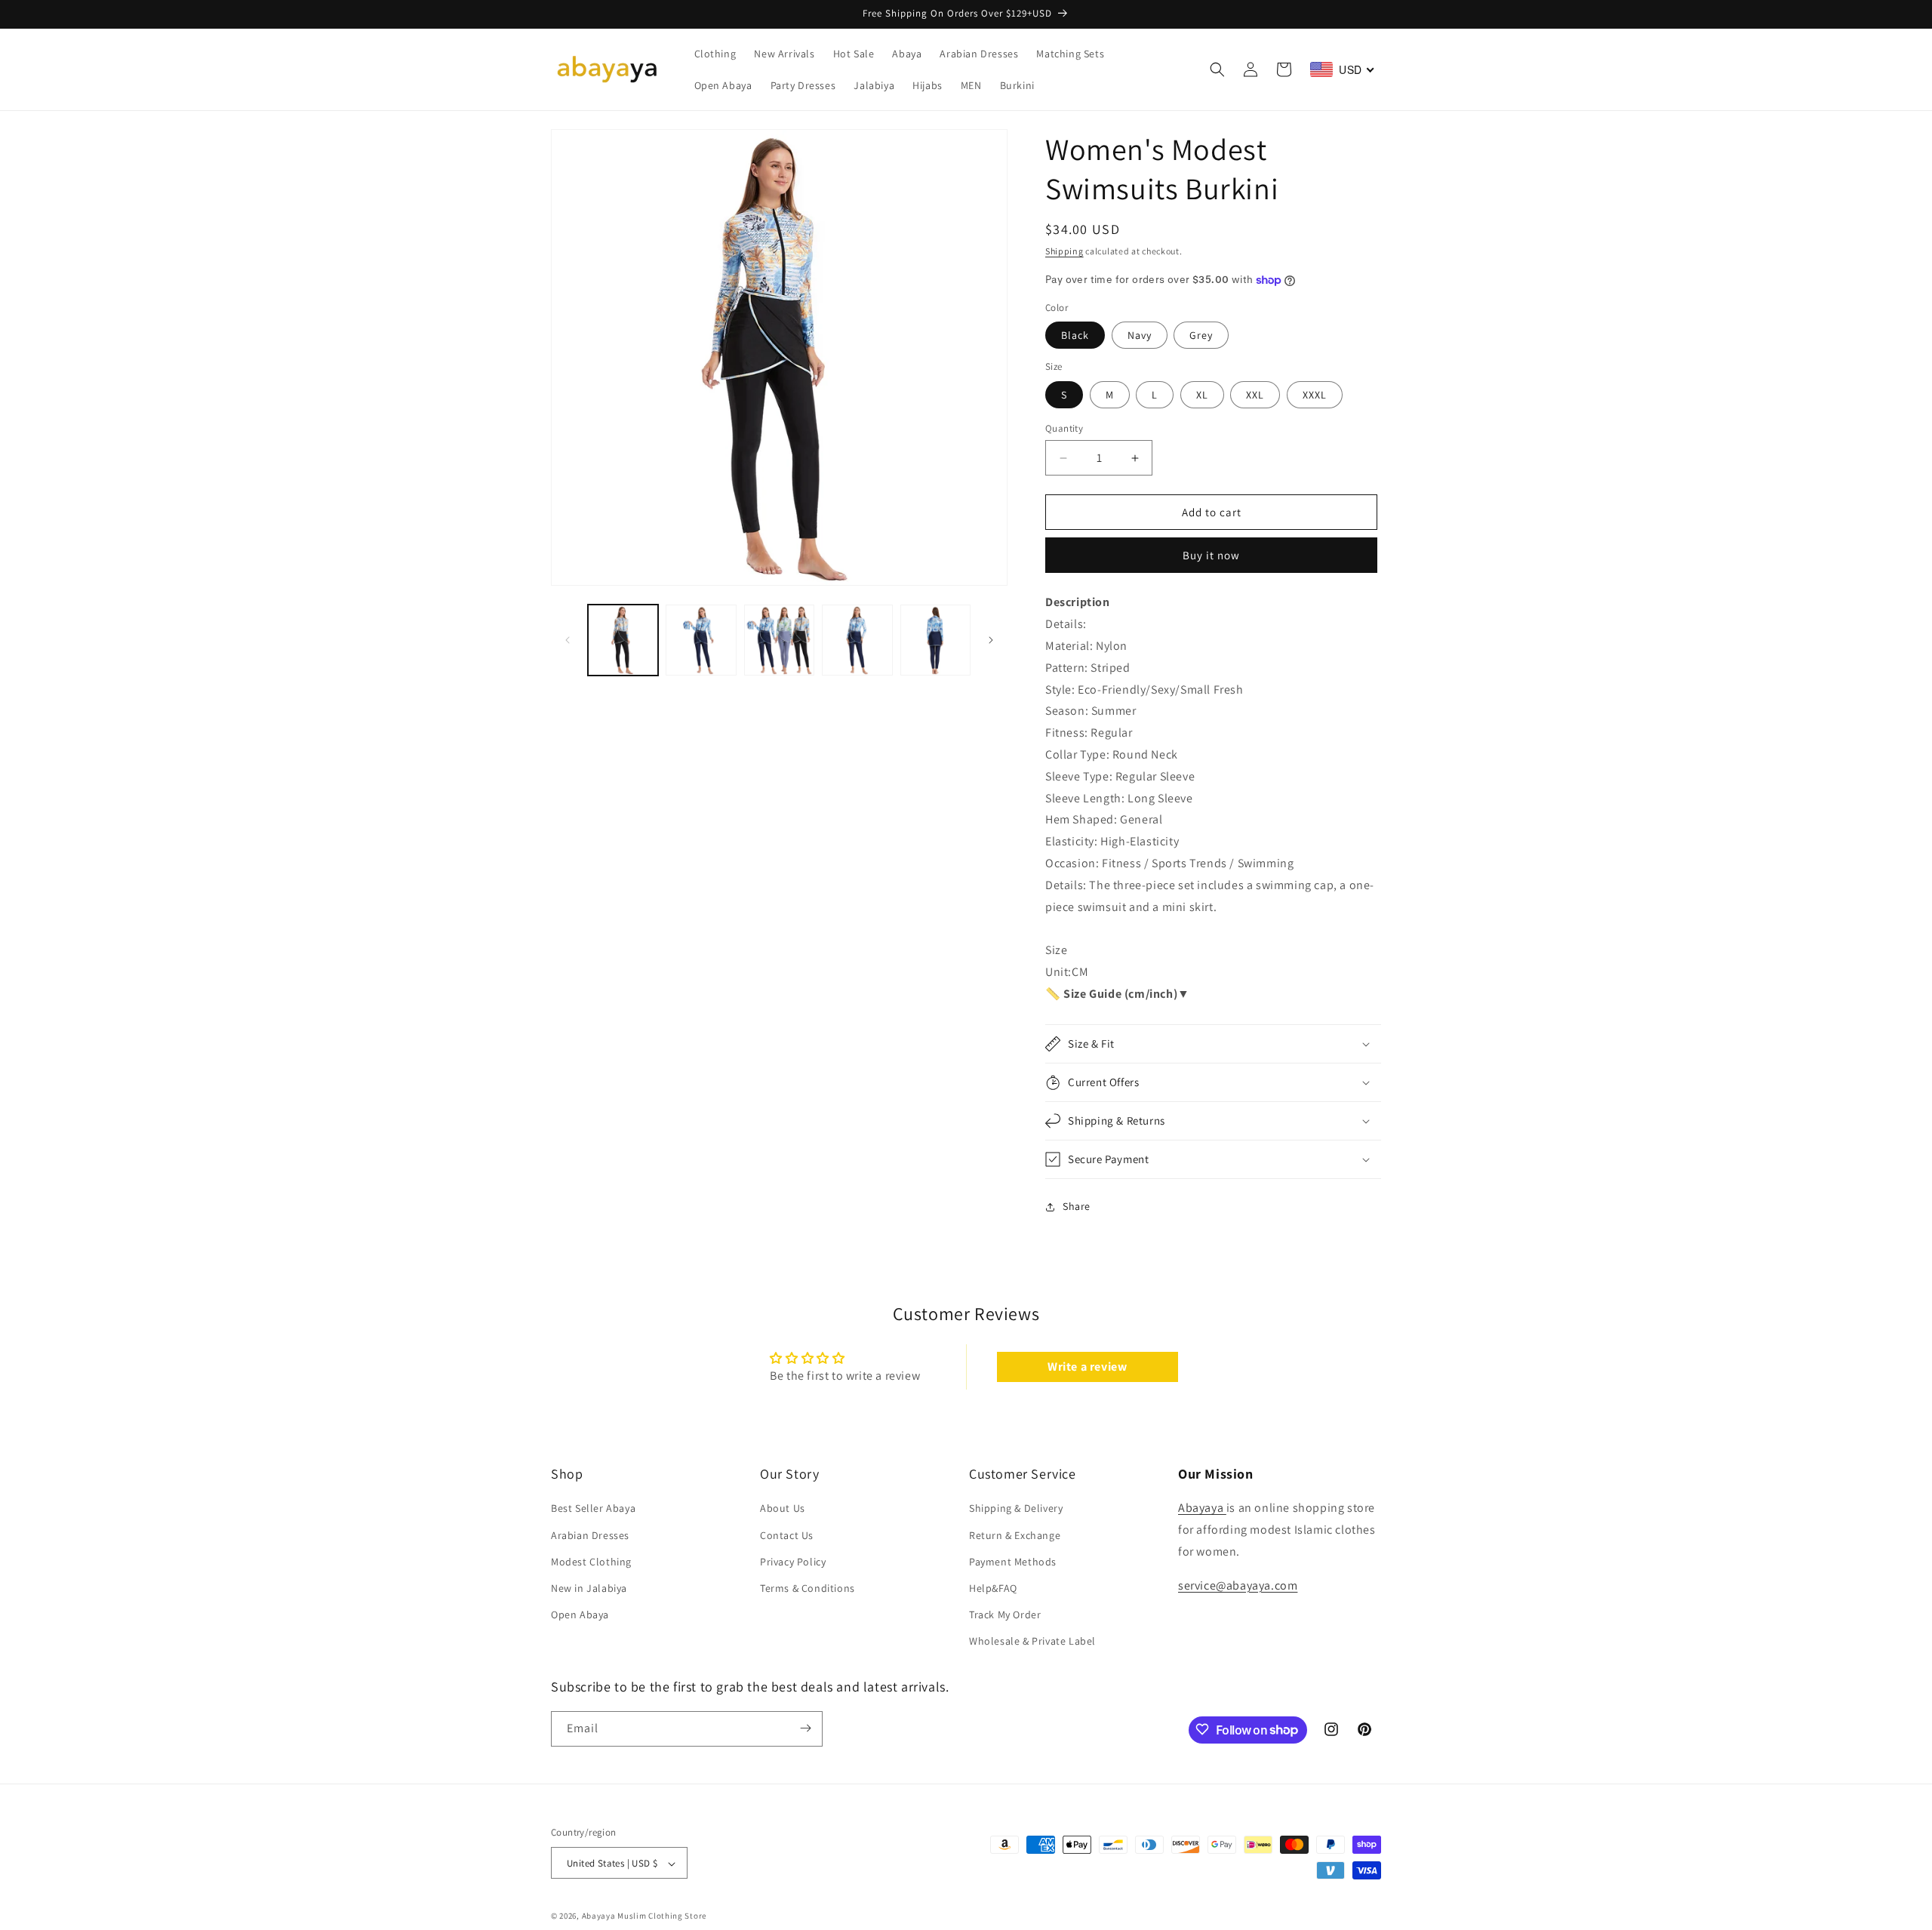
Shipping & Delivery (1016, 1509)
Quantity (1064, 428)
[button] (1217, 69)
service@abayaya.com (1238, 1585)
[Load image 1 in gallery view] (623, 640)
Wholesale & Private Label (1032, 1642)
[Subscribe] (805, 1728)
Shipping (1064, 251)
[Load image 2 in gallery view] (701, 640)
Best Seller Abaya (593, 1509)
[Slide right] (991, 640)
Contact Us (787, 1535)
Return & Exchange (1015, 1535)
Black (1075, 335)
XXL (1255, 395)
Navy (1140, 335)
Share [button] (1077, 1206)
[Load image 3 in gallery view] (779, 640)
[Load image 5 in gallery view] (935, 640)
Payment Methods (1013, 1562)
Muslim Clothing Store (662, 1916)
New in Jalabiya (589, 1588)
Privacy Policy (793, 1562)
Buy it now (1211, 555)
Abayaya (1202, 1508)
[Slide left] (568, 640)
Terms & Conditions (808, 1588)
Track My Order (1005, 1614)
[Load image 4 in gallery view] (857, 640)
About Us (783, 1509)
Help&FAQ (993, 1588)
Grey (1201, 335)
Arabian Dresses (590, 1535)
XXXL (1315, 395)
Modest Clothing (591, 1562)
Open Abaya (580, 1614)
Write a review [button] (1087, 1367)
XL (1202, 395)
